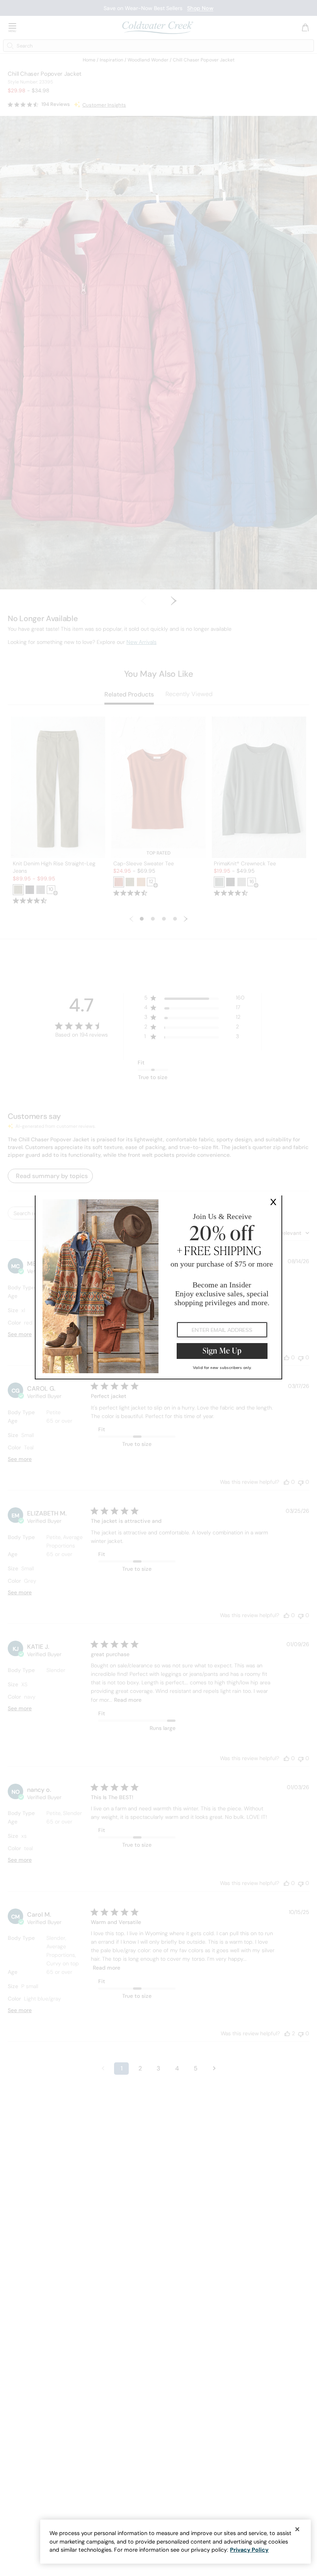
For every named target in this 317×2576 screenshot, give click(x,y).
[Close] (297, 2529)
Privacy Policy (249, 2550)
